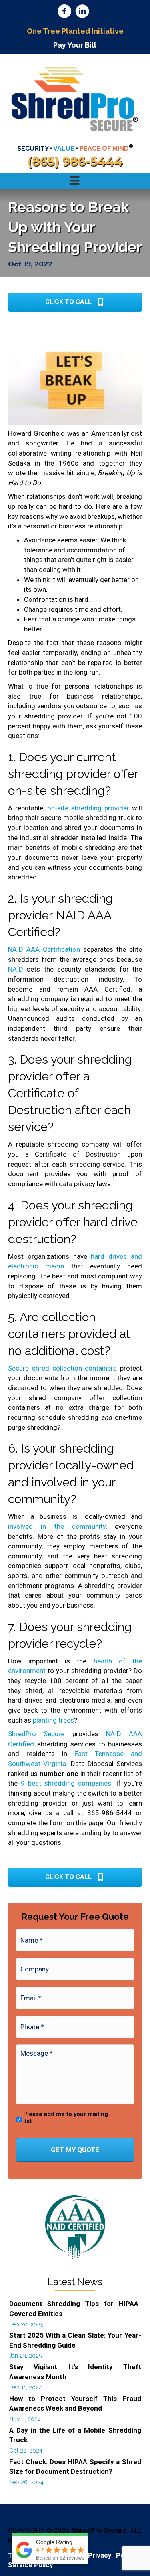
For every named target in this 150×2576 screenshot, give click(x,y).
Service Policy (31, 2565)
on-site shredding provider (88, 808)
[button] (75, 302)
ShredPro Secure (36, 1734)
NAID (16, 969)
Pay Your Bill (75, 45)
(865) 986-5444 (75, 162)
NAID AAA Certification (44, 949)
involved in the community (57, 1526)
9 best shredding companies (66, 1783)
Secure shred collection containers (62, 1368)
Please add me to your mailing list (66, 2118)
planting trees (53, 1720)
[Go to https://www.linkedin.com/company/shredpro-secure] (82, 12)
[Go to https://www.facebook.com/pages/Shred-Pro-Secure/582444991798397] (64, 12)
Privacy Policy (112, 2555)
